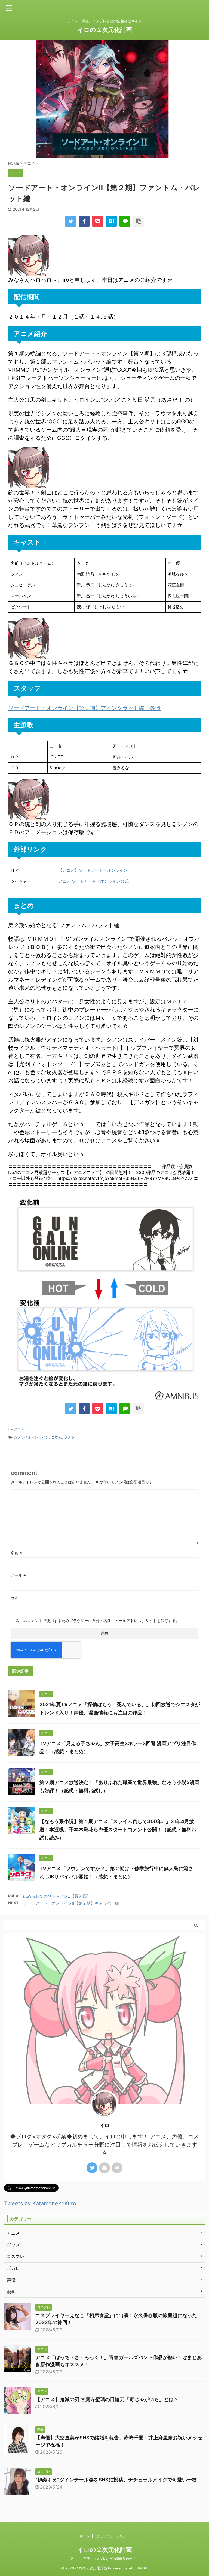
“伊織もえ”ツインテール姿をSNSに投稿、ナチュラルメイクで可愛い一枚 (116, 2480)
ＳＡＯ (69, 1437)
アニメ (19, 1429)
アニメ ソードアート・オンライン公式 (93, 881)
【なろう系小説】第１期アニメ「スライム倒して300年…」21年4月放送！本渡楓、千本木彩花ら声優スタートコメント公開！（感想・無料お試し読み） (118, 1829)
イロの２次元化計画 (105, 30)
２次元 (56, 1437)
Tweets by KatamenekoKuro (40, 2203)
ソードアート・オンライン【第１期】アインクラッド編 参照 (84, 708)
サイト (17, 1598)
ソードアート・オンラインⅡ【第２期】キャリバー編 (71, 1903)
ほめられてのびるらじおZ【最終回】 (57, 1896)
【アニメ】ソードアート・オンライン (93, 870)
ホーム (85, 2536)
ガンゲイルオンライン (31, 1437)
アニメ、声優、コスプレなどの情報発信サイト (104, 2559)
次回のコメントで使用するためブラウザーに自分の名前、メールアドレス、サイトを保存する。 (98, 1620)
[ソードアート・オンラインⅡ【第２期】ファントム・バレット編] (111, 221)
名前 (16, 1553)
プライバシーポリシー (113, 2536)
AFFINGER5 (139, 2568)
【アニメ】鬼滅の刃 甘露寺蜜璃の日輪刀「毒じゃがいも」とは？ (107, 2399)
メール (18, 1575)
